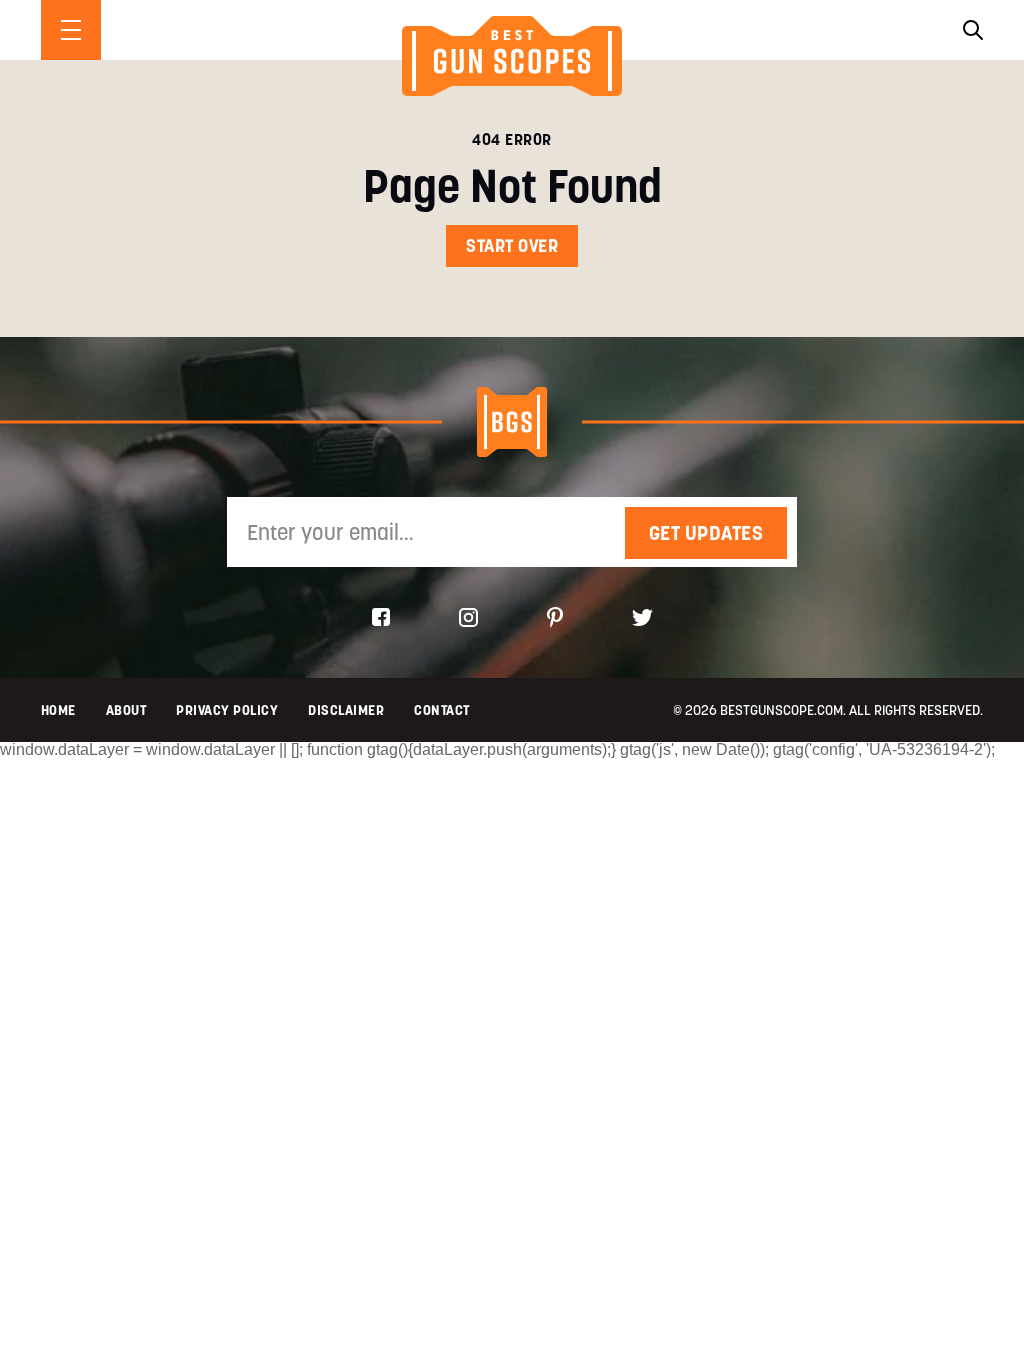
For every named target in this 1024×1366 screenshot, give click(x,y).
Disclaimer (346, 710)
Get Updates (706, 533)
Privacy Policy (227, 710)
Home (58, 710)
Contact (442, 710)
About (126, 710)
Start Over (512, 245)
